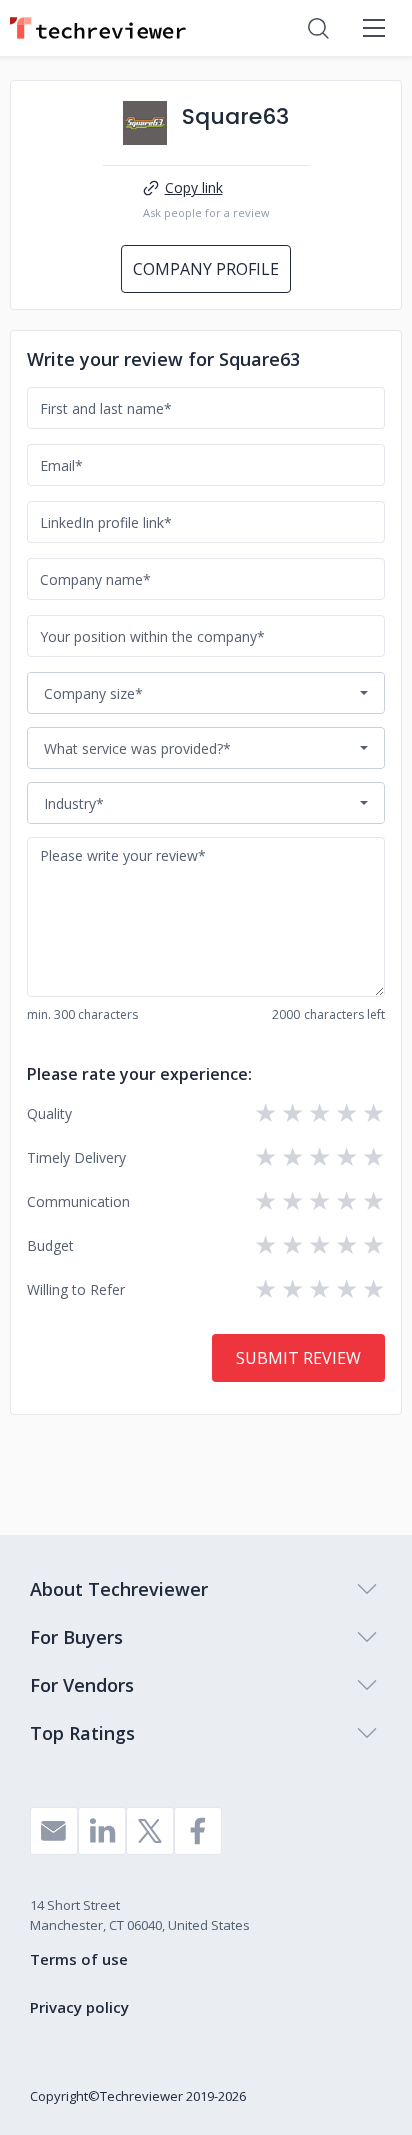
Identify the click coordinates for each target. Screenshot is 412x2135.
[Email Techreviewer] (54, 1831)
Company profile (206, 269)
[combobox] (206, 693)
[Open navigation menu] (374, 28)
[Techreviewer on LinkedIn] (102, 1831)
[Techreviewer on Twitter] (150, 1831)
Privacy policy (79, 2007)
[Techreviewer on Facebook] (198, 1831)
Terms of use (79, 1959)
